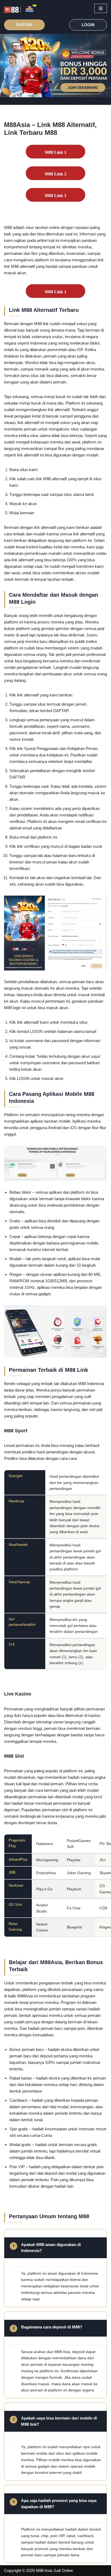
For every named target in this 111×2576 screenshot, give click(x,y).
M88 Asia (44, 2570)
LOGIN (88, 25)
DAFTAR (24, 25)
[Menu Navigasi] (101, 8)
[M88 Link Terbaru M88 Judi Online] (20, 9)
